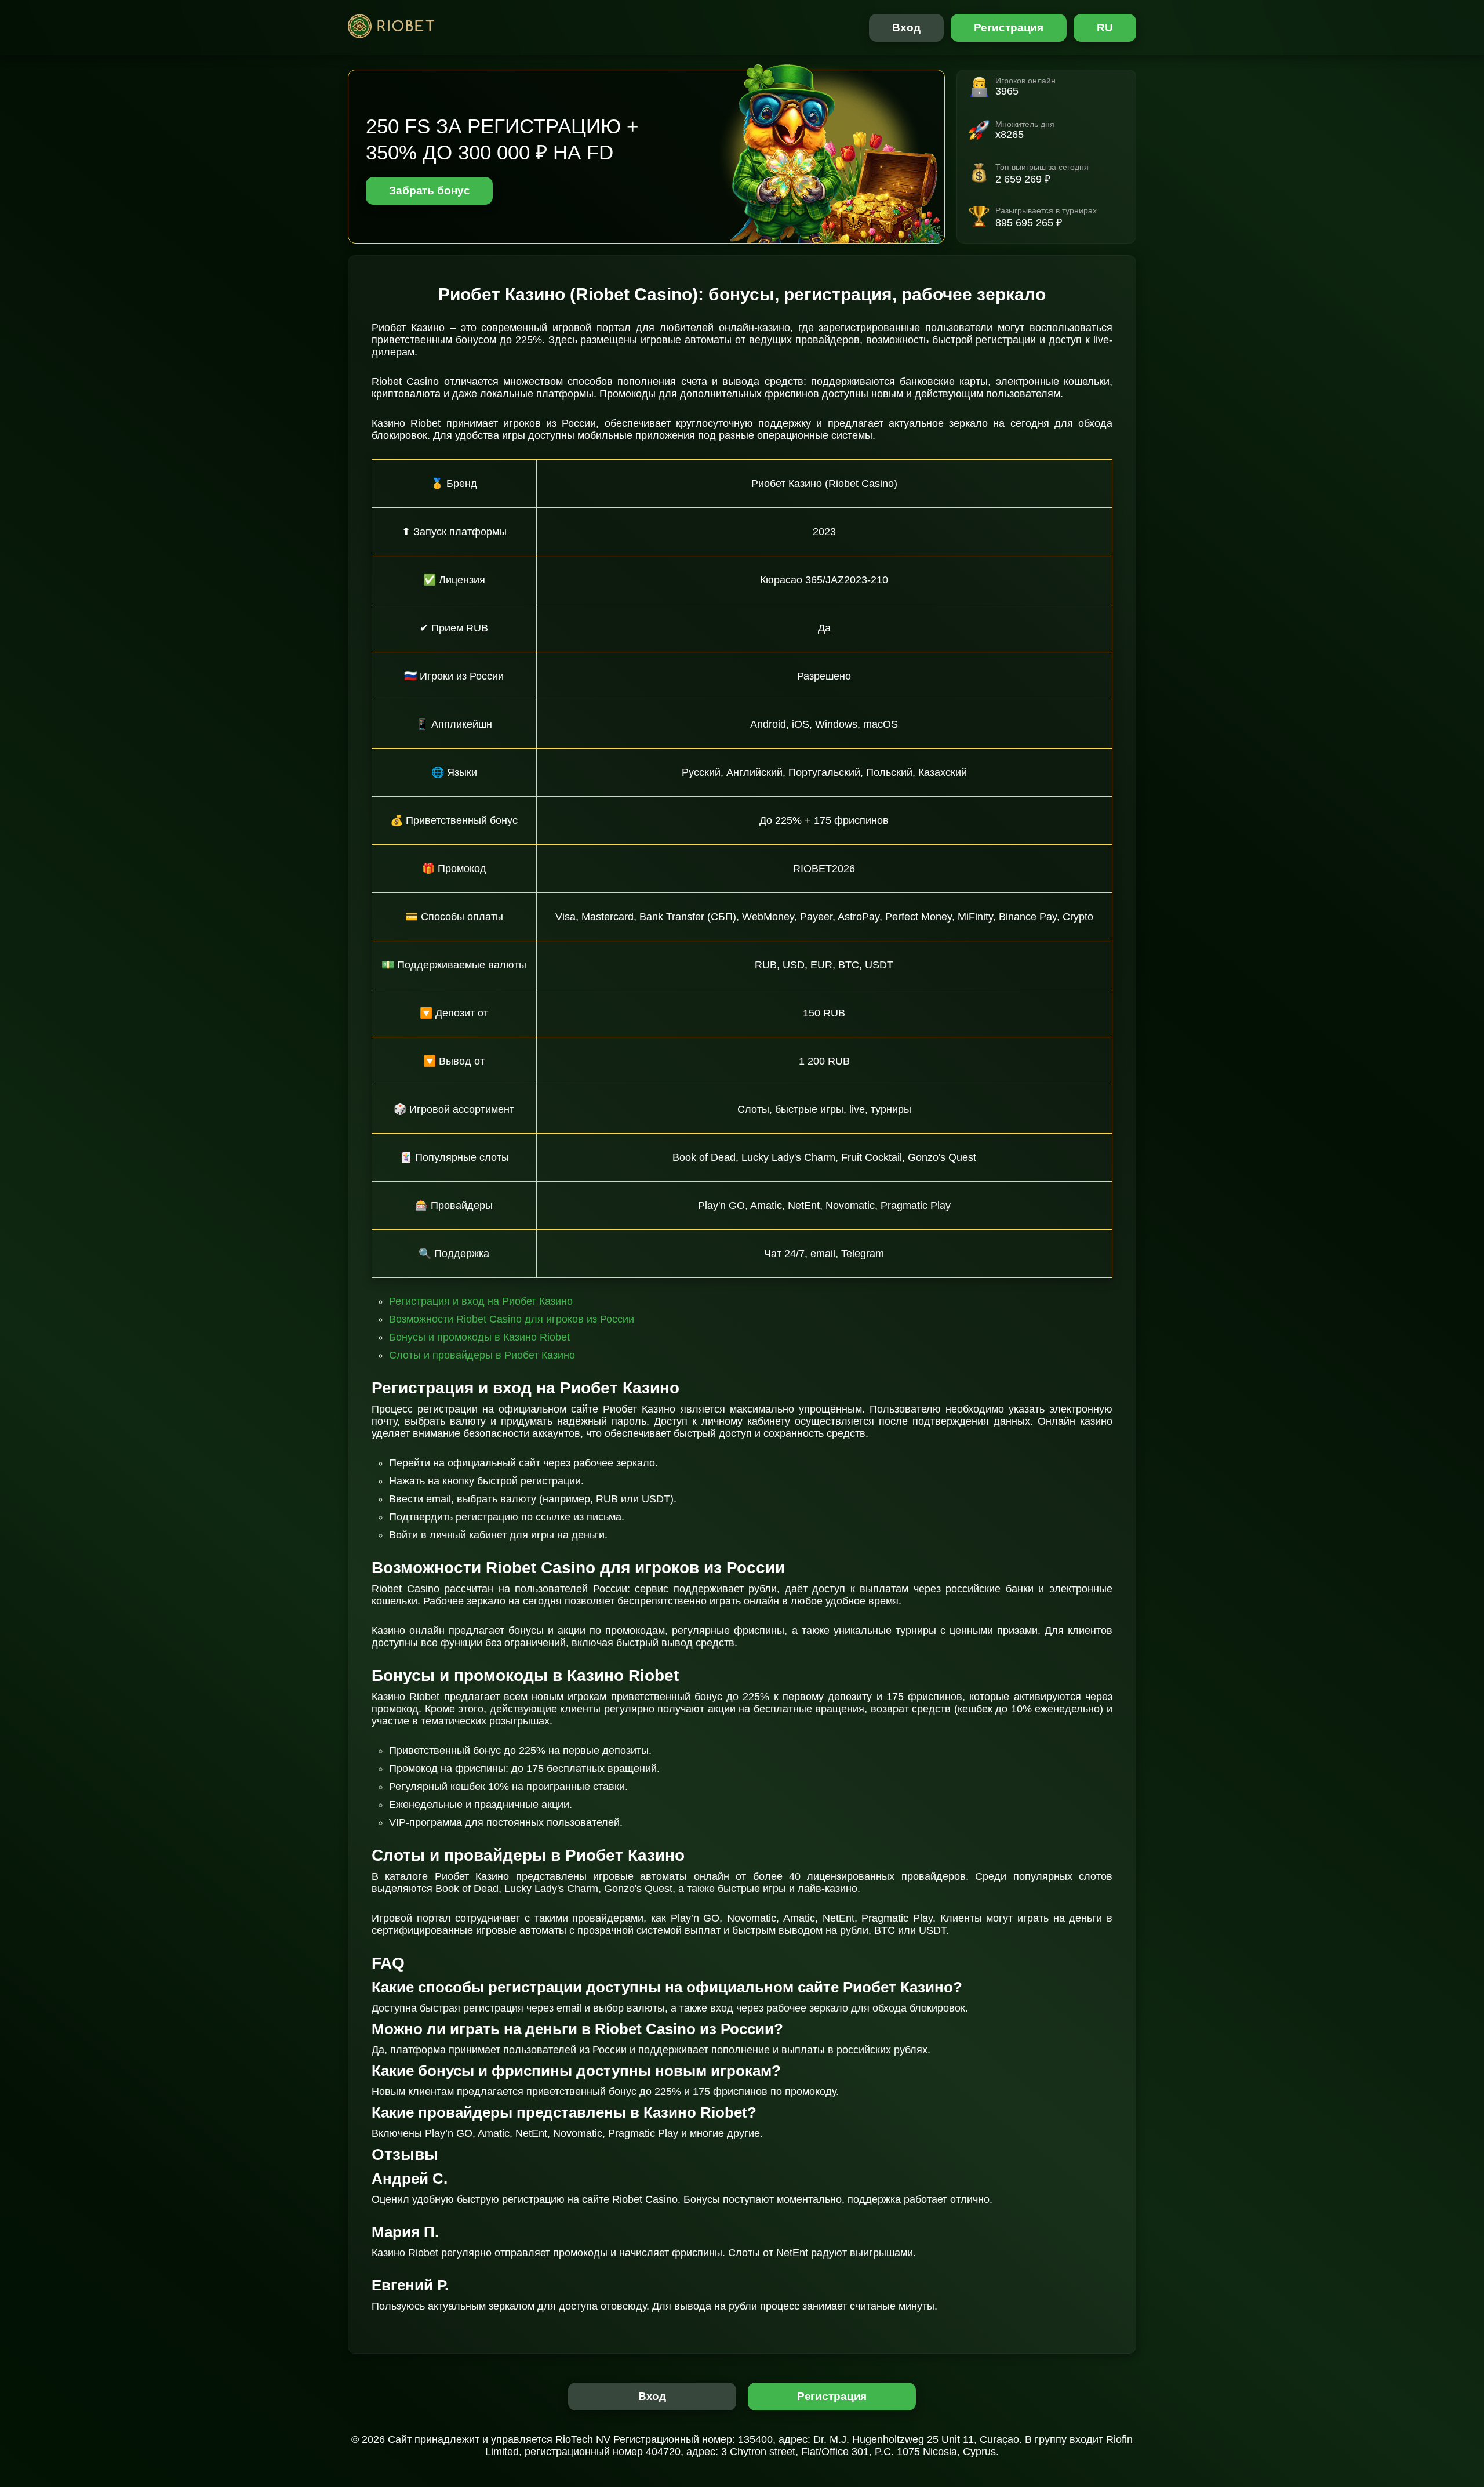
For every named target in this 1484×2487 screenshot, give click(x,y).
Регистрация (1009, 28)
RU (1105, 28)
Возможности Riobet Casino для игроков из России (512, 1319)
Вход (906, 28)
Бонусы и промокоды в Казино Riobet (479, 1337)
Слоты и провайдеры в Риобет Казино (482, 1355)
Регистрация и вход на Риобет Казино (481, 1301)
